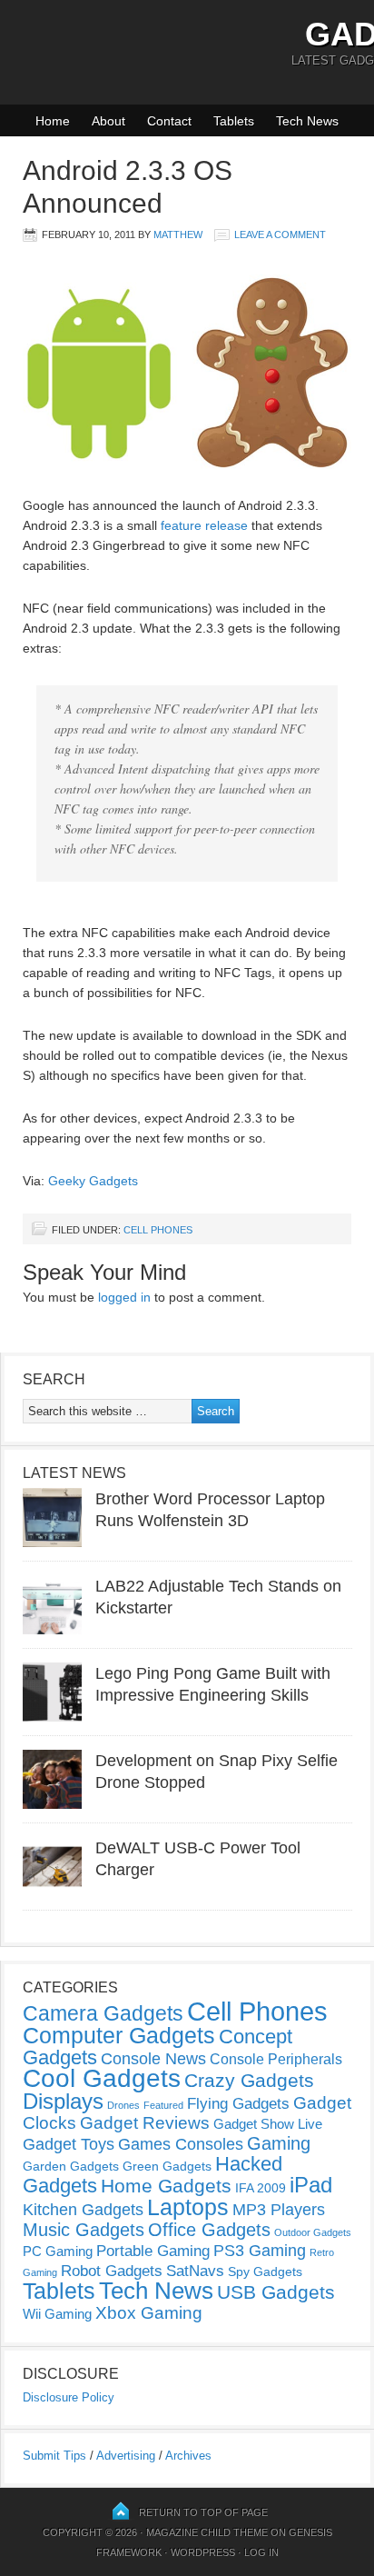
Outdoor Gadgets (313, 2232)
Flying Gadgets (238, 2103)
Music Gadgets (84, 2230)
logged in (124, 1297)
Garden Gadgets (71, 2166)
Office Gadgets (209, 2230)
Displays (63, 2101)
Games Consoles (181, 2144)
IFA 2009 (261, 2188)
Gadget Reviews (145, 2123)
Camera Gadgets (103, 2013)
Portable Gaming (153, 2251)
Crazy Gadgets (249, 2080)
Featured (163, 2105)
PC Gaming (58, 2251)
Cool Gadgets (102, 2078)
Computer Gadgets (119, 2035)
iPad (311, 2185)
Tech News (307, 121)
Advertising (126, 2456)
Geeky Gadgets (93, 1181)
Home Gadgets (166, 2186)
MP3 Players (279, 2210)
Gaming (279, 2143)
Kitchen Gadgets (83, 2210)
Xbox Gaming (149, 2313)
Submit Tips (54, 2456)
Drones (123, 2105)
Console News (153, 2059)
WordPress (203, 2552)
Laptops (188, 2207)
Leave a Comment (280, 235)
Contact (169, 121)
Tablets (234, 121)
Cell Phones (158, 1230)
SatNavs (195, 2271)
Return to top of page (203, 2512)
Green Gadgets (167, 2166)
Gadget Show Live (268, 2124)
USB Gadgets (276, 2292)
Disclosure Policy (69, 2397)
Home (53, 121)
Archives (188, 2456)
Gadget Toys (69, 2144)
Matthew (178, 235)
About (108, 121)
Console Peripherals (276, 2059)
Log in (261, 2552)
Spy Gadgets (265, 2271)
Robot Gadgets (112, 2271)
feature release (204, 525)
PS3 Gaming (260, 2251)
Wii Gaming (57, 2314)
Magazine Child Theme (207, 2532)
